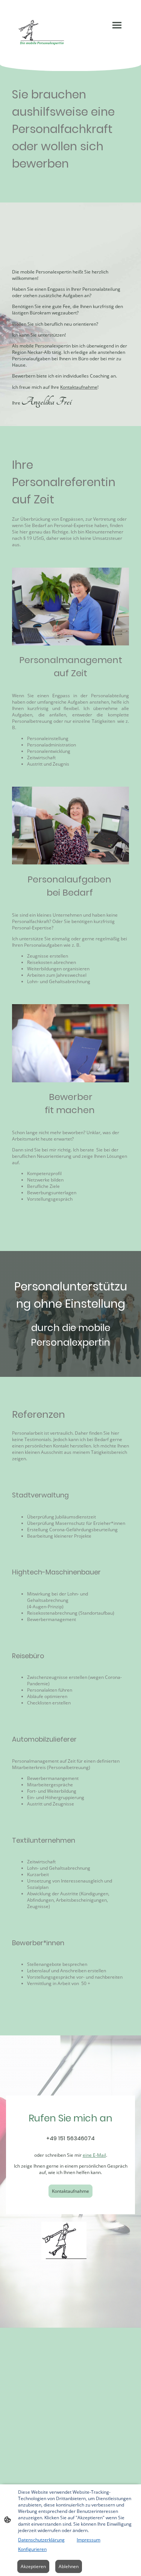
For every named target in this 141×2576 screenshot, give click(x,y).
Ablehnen (69, 2566)
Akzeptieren (33, 2566)
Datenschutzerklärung (41, 2540)
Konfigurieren (32, 2549)
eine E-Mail (94, 2155)
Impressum (89, 2540)
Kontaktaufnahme (70, 2191)
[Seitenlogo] (41, 32)
